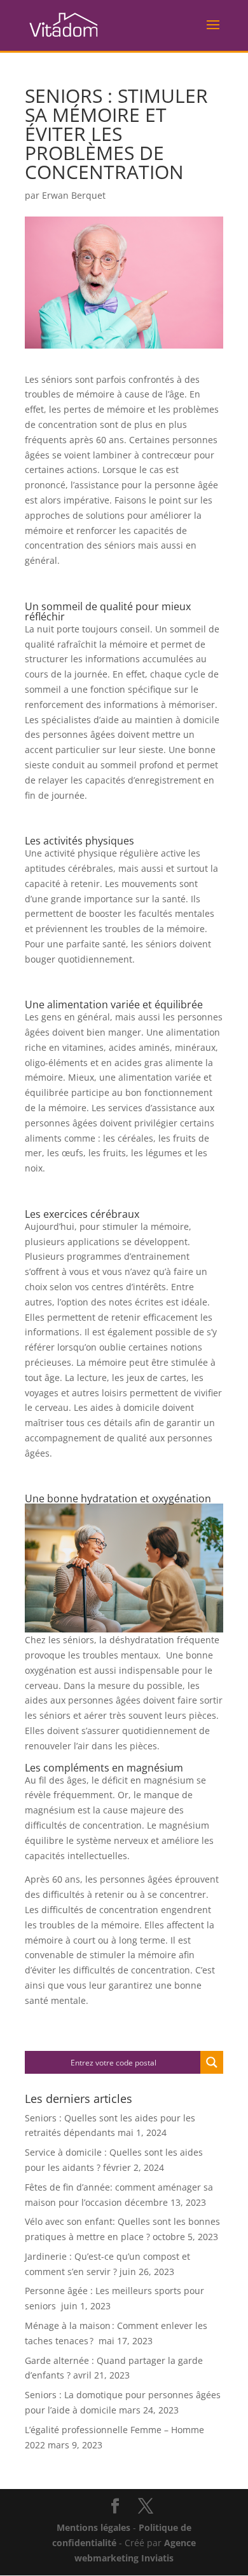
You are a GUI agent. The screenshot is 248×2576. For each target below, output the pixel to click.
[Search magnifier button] (212, 2062)
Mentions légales (93, 2527)
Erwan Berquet (74, 195)
